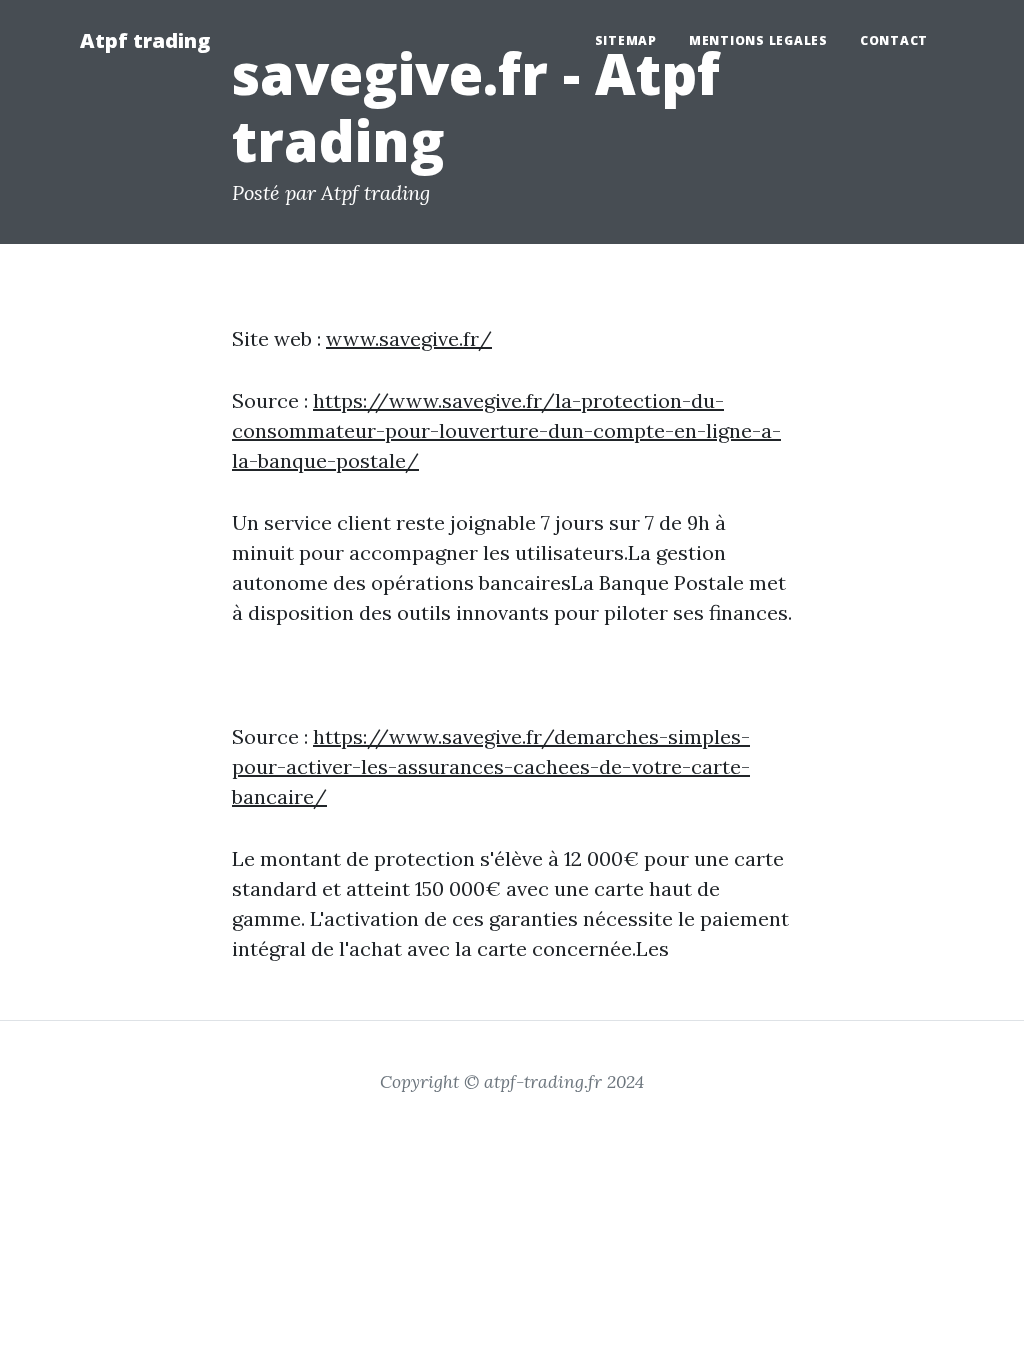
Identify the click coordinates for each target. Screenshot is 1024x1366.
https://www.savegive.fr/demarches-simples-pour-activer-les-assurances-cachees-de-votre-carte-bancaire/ (491, 766)
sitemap (626, 40)
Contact (894, 40)
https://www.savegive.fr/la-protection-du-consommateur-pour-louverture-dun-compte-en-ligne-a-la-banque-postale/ (506, 430)
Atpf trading (145, 40)
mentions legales (758, 40)
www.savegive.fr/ (409, 338)
